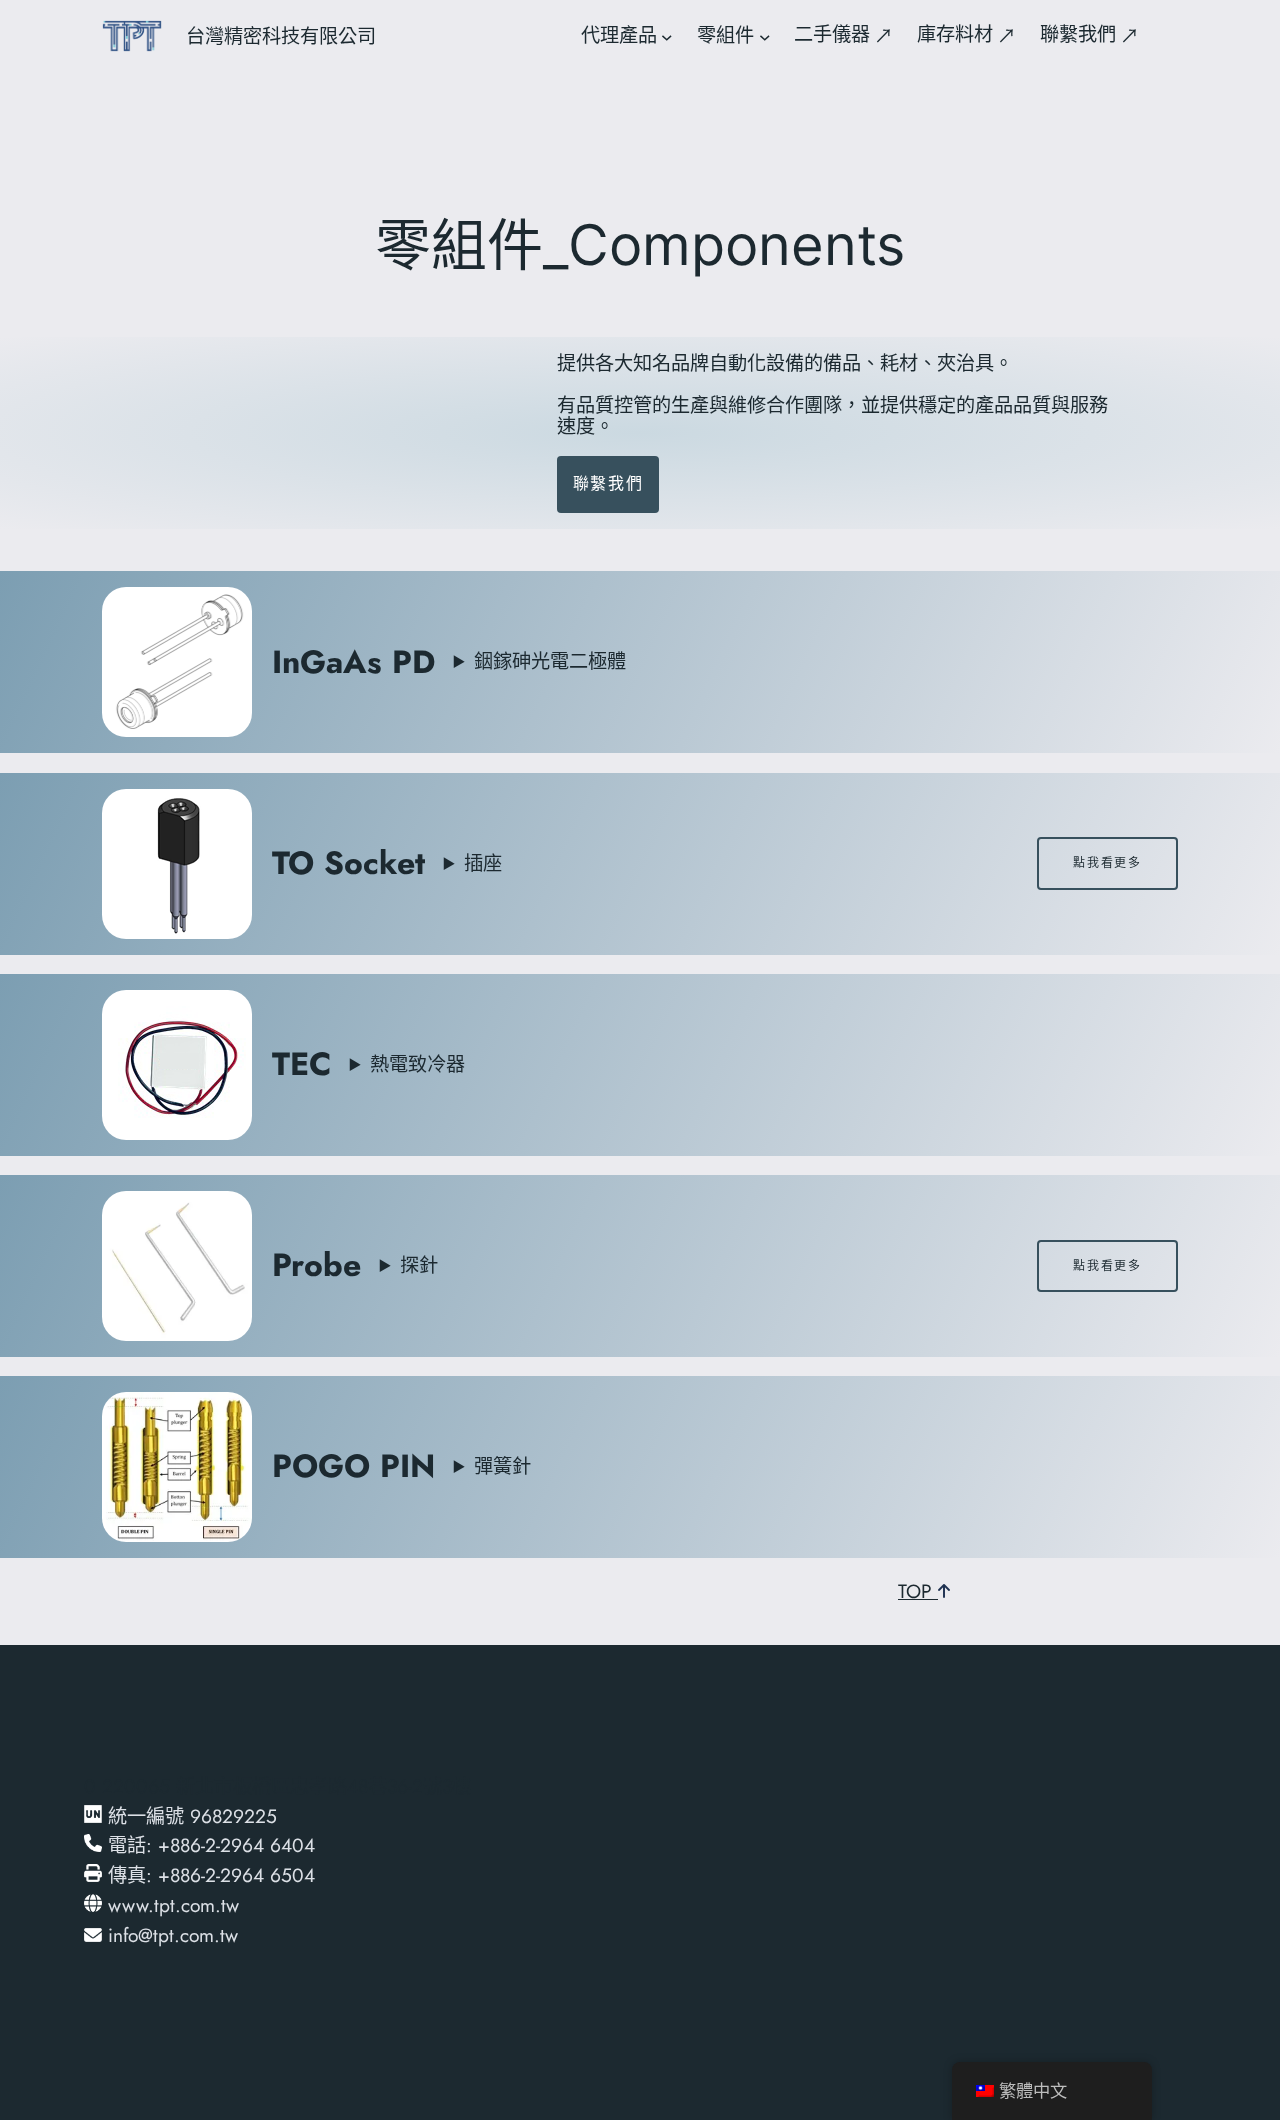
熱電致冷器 (417, 1064)
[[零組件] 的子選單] (765, 36)
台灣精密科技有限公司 (281, 36)
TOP (918, 1591)
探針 (419, 1265)
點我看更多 (1107, 862)
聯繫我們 (608, 483)
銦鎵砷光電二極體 (550, 661)
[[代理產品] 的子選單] (667, 36)
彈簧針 (502, 1466)
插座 (483, 863)
